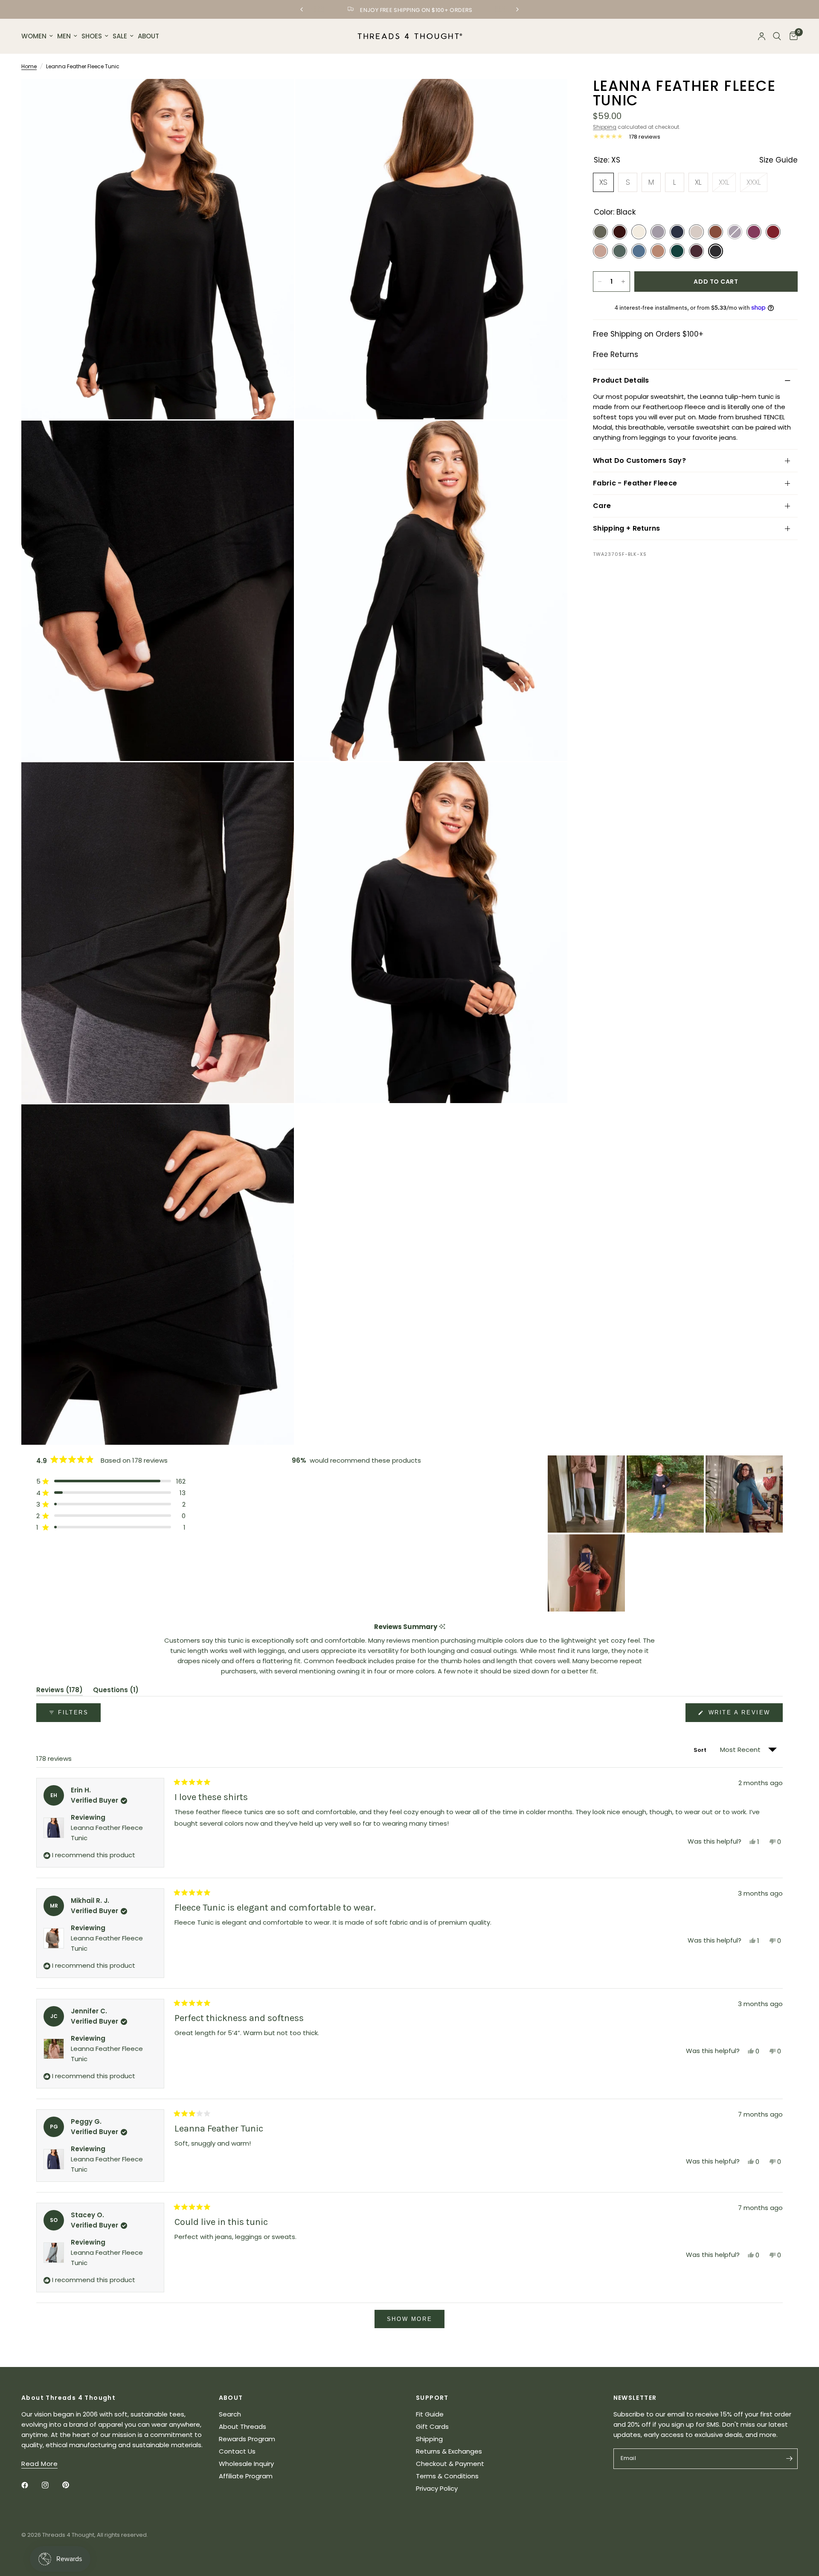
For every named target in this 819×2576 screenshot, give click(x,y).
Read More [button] (39, 2464)
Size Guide (778, 160)
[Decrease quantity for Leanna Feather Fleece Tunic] (600, 282)
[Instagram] (51, 2485)
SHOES (92, 36)
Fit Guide (430, 2414)
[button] (111, 1481)
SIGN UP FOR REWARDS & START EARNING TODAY (416, 10)
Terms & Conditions (447, 2476)
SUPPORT (432, 2398)
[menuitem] (38, 36)
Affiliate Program (246, 2476)
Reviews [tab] (60, 1691)
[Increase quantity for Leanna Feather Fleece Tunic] (623, 282)
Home (29, 66)
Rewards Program (247, 2439)
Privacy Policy (437, 2488)
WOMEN (34, 36)
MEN (64, 36)
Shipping (605, 127)
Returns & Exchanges (449, 2451)
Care (602, 506)
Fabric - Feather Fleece (635, 483)
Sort (701, 1750)
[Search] (777, 36)
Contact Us (237, 2451)
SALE (120, 36)
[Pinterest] (72, 2485)
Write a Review (741, 1715)
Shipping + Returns (627, 528)
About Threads (243, 2426)
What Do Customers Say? (639, 460)
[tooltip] (442, 1627)
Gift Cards (432, 2426)
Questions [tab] (116, 1691)
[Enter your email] (789, 2459)
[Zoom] (276, 97)
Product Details (621, 380)
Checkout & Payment (450, 2464)
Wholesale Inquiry (246, 2464)
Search (230, 2414)
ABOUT (148, 36)
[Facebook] (31, 2485)
